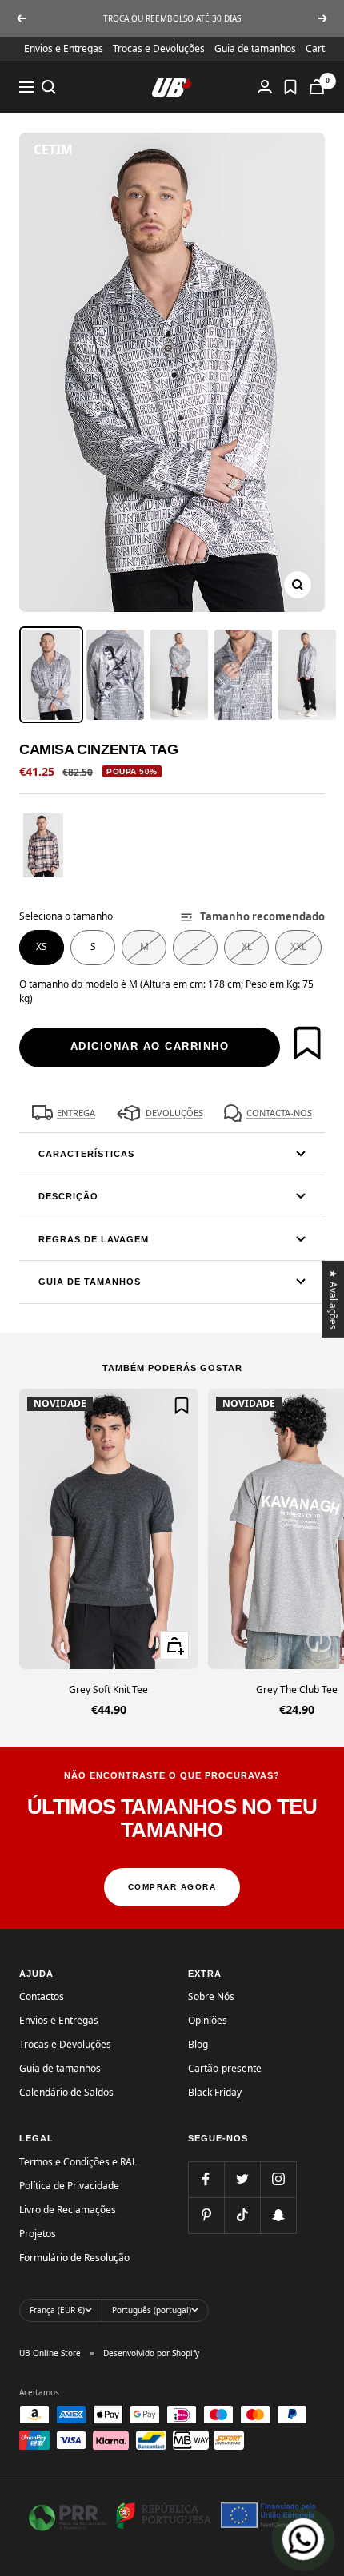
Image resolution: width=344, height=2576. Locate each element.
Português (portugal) (152, 2310)
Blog (198, 2044)
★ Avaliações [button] (334, 1299)
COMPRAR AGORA (172, 1887)
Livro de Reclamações (68, 2210)
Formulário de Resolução (74, 2258)
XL (247, 946)
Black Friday (215, 2092)
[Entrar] (265, 87)
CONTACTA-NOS (279, 1113)
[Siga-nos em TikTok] (242, 2215)
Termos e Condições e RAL (78, 2162)
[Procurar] (49, 87)
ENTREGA (76, 1113)
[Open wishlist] (290, 87)
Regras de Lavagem (94, 1239)
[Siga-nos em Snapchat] (278, 2215)
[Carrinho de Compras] (317, 87)
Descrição (68, 1196)
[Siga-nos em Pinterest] (206, 2215)
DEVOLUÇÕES (174, 1113)
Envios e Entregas (64, 48)
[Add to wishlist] (307, 1043)
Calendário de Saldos (66, 2092)
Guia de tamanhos (255, 48)
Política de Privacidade (69, 2186)
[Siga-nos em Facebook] (206, 2179)
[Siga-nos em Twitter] (242, 2179)
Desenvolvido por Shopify (151, 2353)
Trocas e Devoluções (159, 48)
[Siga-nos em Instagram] (278, 2179)
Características (86, 1154)
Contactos (42, 1996)
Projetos (38, 2234)
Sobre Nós (211, 1996)
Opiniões (208, 2020)
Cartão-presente (225, 2068)
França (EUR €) (57, 2310)
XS (42, 946)
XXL (298, 946)
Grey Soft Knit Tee (108, 1690)
